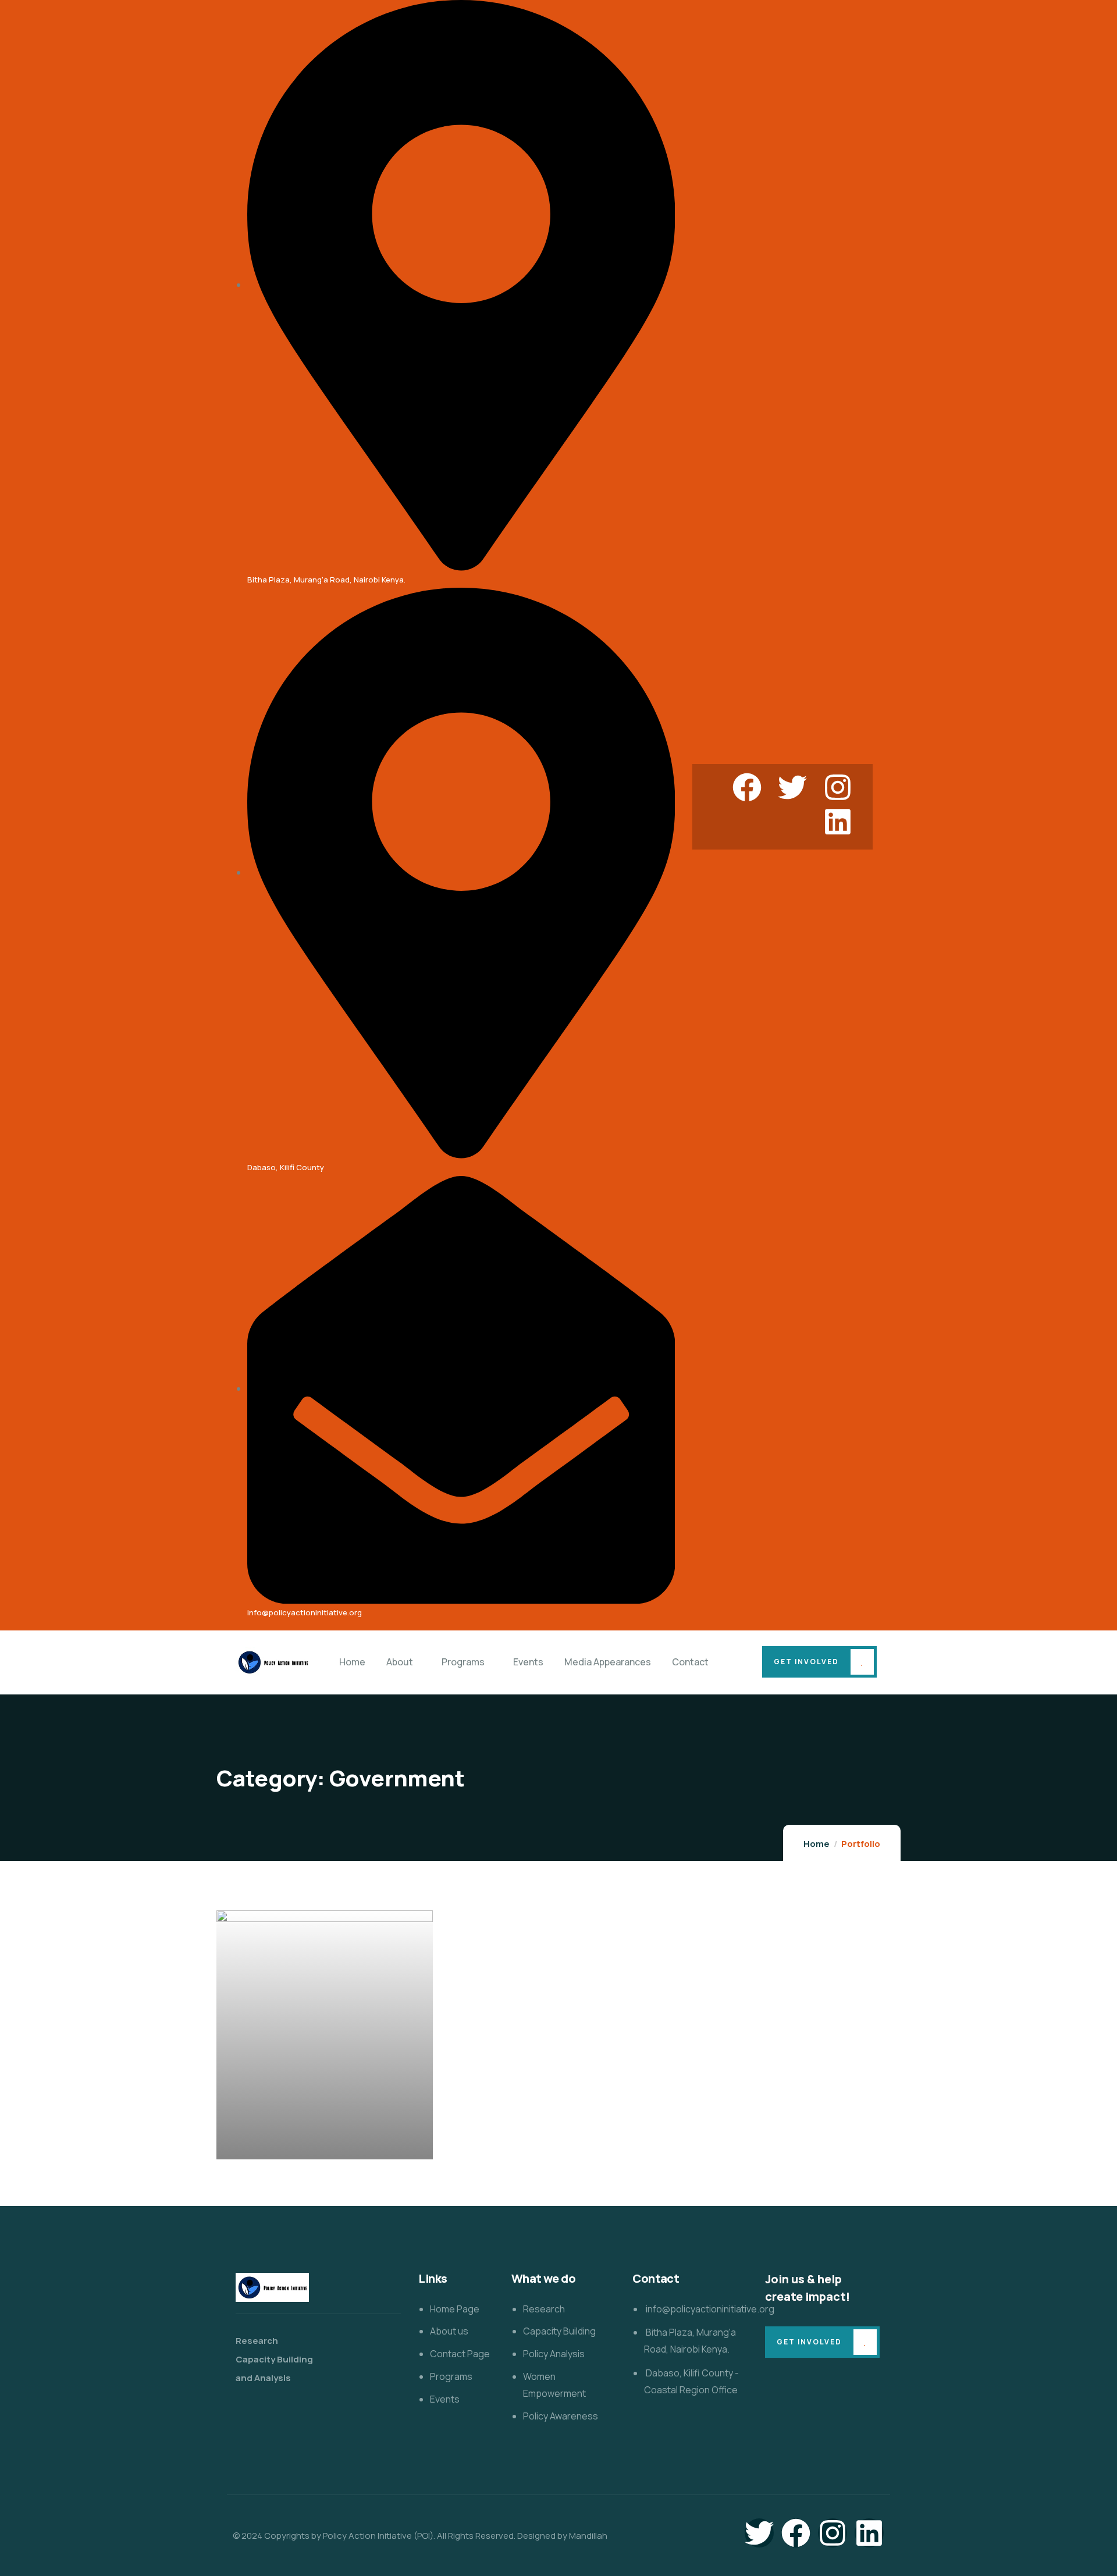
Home (817, 1844)
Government (300, 2149)
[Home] (273, 1662)
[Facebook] (747, 787)
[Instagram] (838, 787)
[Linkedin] (838, 822)
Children (252, 2149)
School (375, 2149)
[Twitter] (792, 787)
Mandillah (588, 2536)
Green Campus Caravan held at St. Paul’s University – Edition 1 (317, 2125)
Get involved (806, 1662)
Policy (344, 2149)
